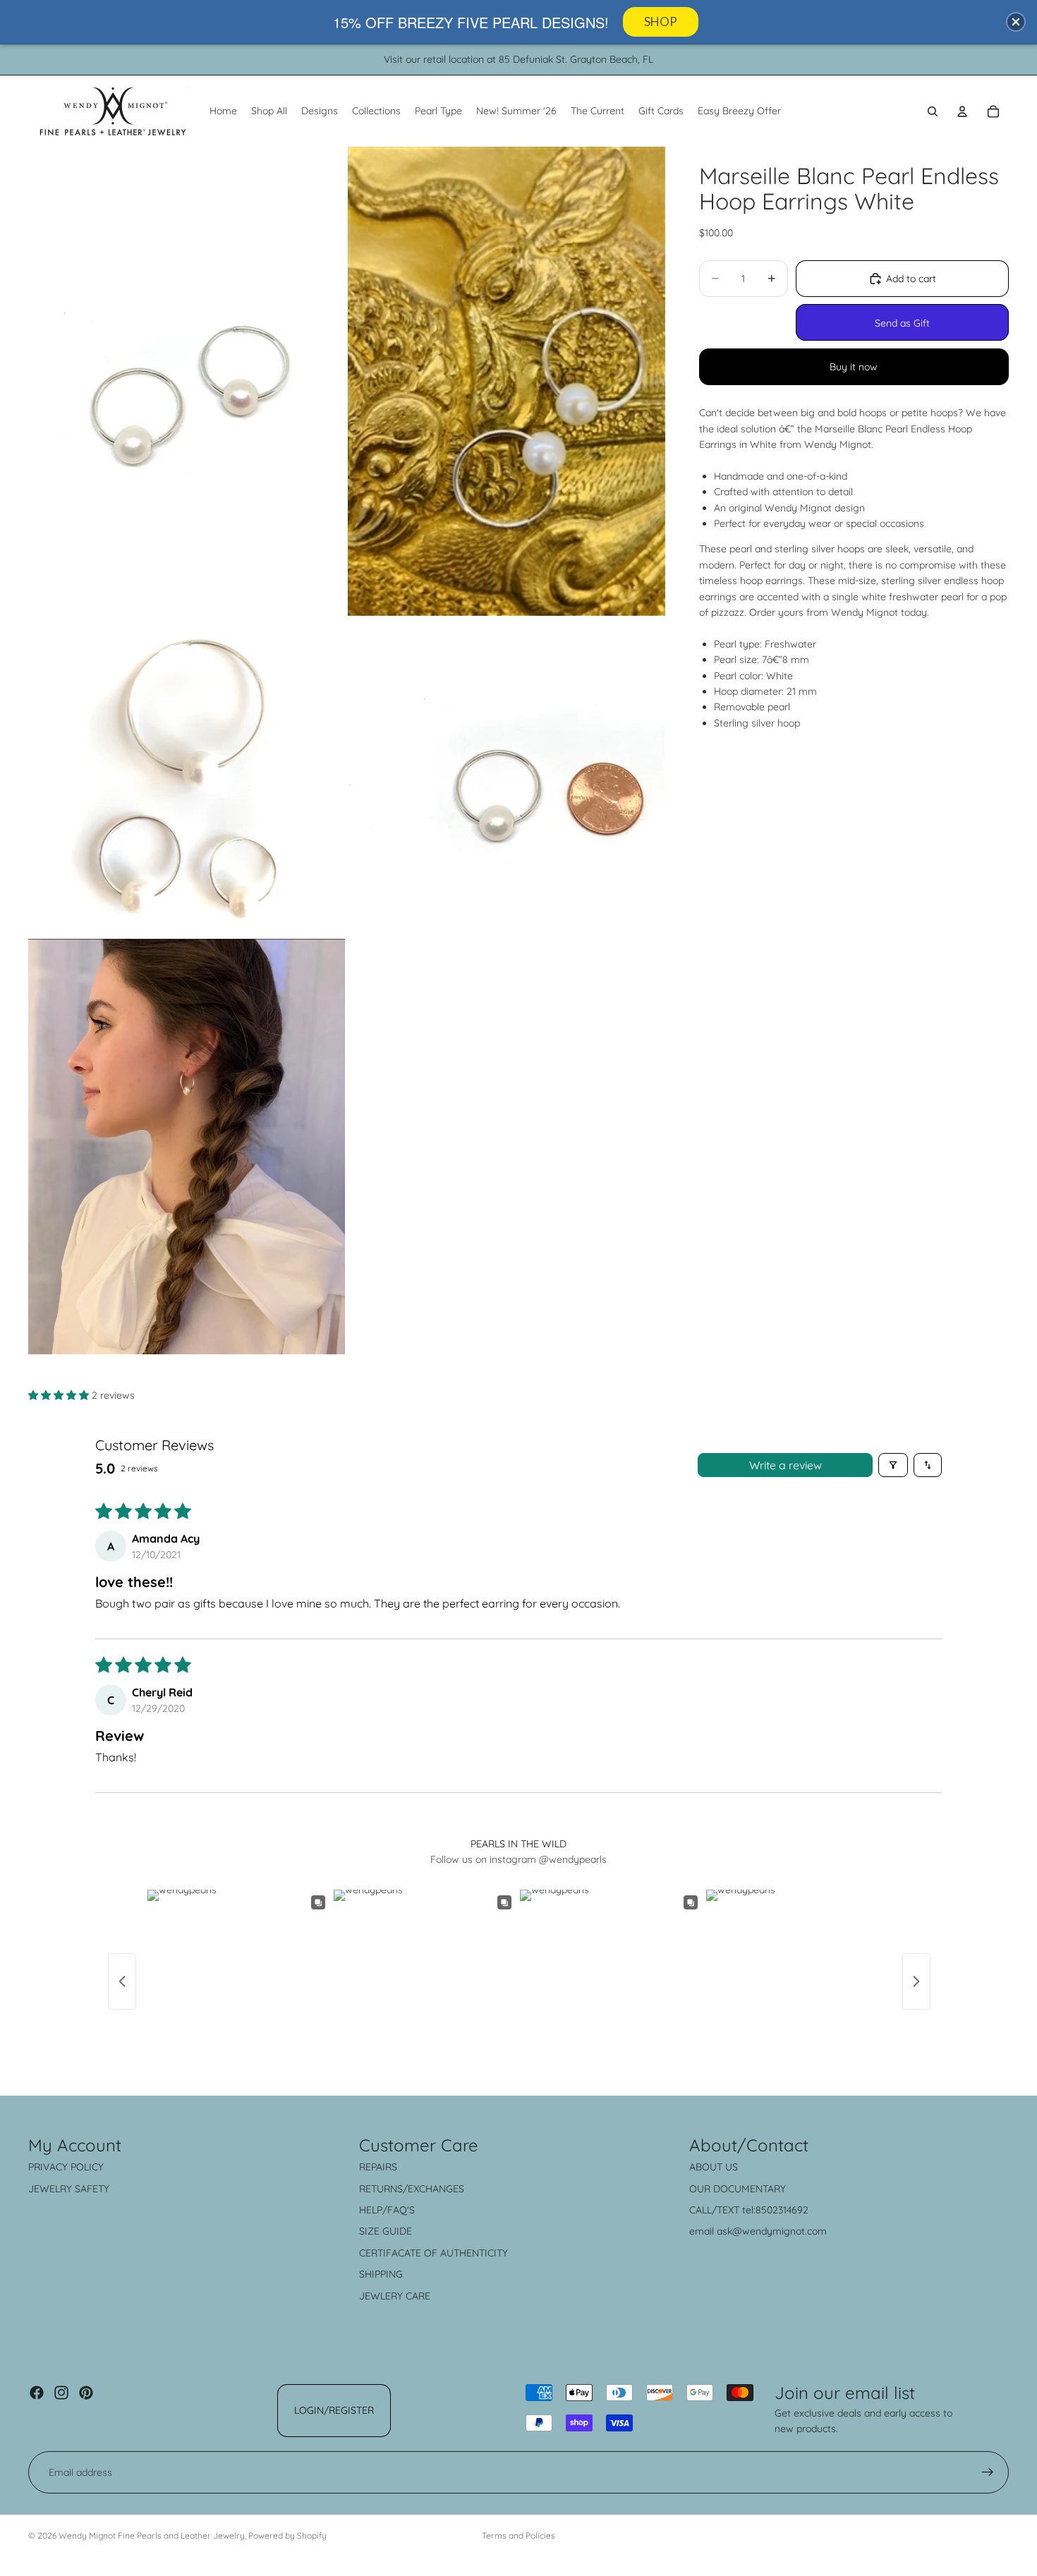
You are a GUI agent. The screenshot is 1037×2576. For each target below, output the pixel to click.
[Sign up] (988, 2472)
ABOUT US (714, 2167)
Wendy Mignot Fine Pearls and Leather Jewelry (152, 2535)
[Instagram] (61, 2393)
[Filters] (893, 1465)
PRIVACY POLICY (66, 2167)
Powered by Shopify (287, 2535)
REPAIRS (378, 2167)
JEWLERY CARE (395, 2296)
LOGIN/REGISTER (334, 2410)
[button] (60, 1395)
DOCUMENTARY (750, 2189)
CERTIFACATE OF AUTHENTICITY (433, 2253)
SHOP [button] (661, 22)
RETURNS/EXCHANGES (412, 2189)
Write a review (786, 1465)
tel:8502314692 (775, 2210)
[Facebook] (37, 2393)
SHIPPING (381, 2274)
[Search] (933, 111)
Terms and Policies (518, 2535)
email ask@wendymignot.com (758, 2231)
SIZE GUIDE (386, 2231)
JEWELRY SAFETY (69, 2189)
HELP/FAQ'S (387, 2210)
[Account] (962, 111)
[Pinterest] (86, 2393)
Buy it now (854, 367)
